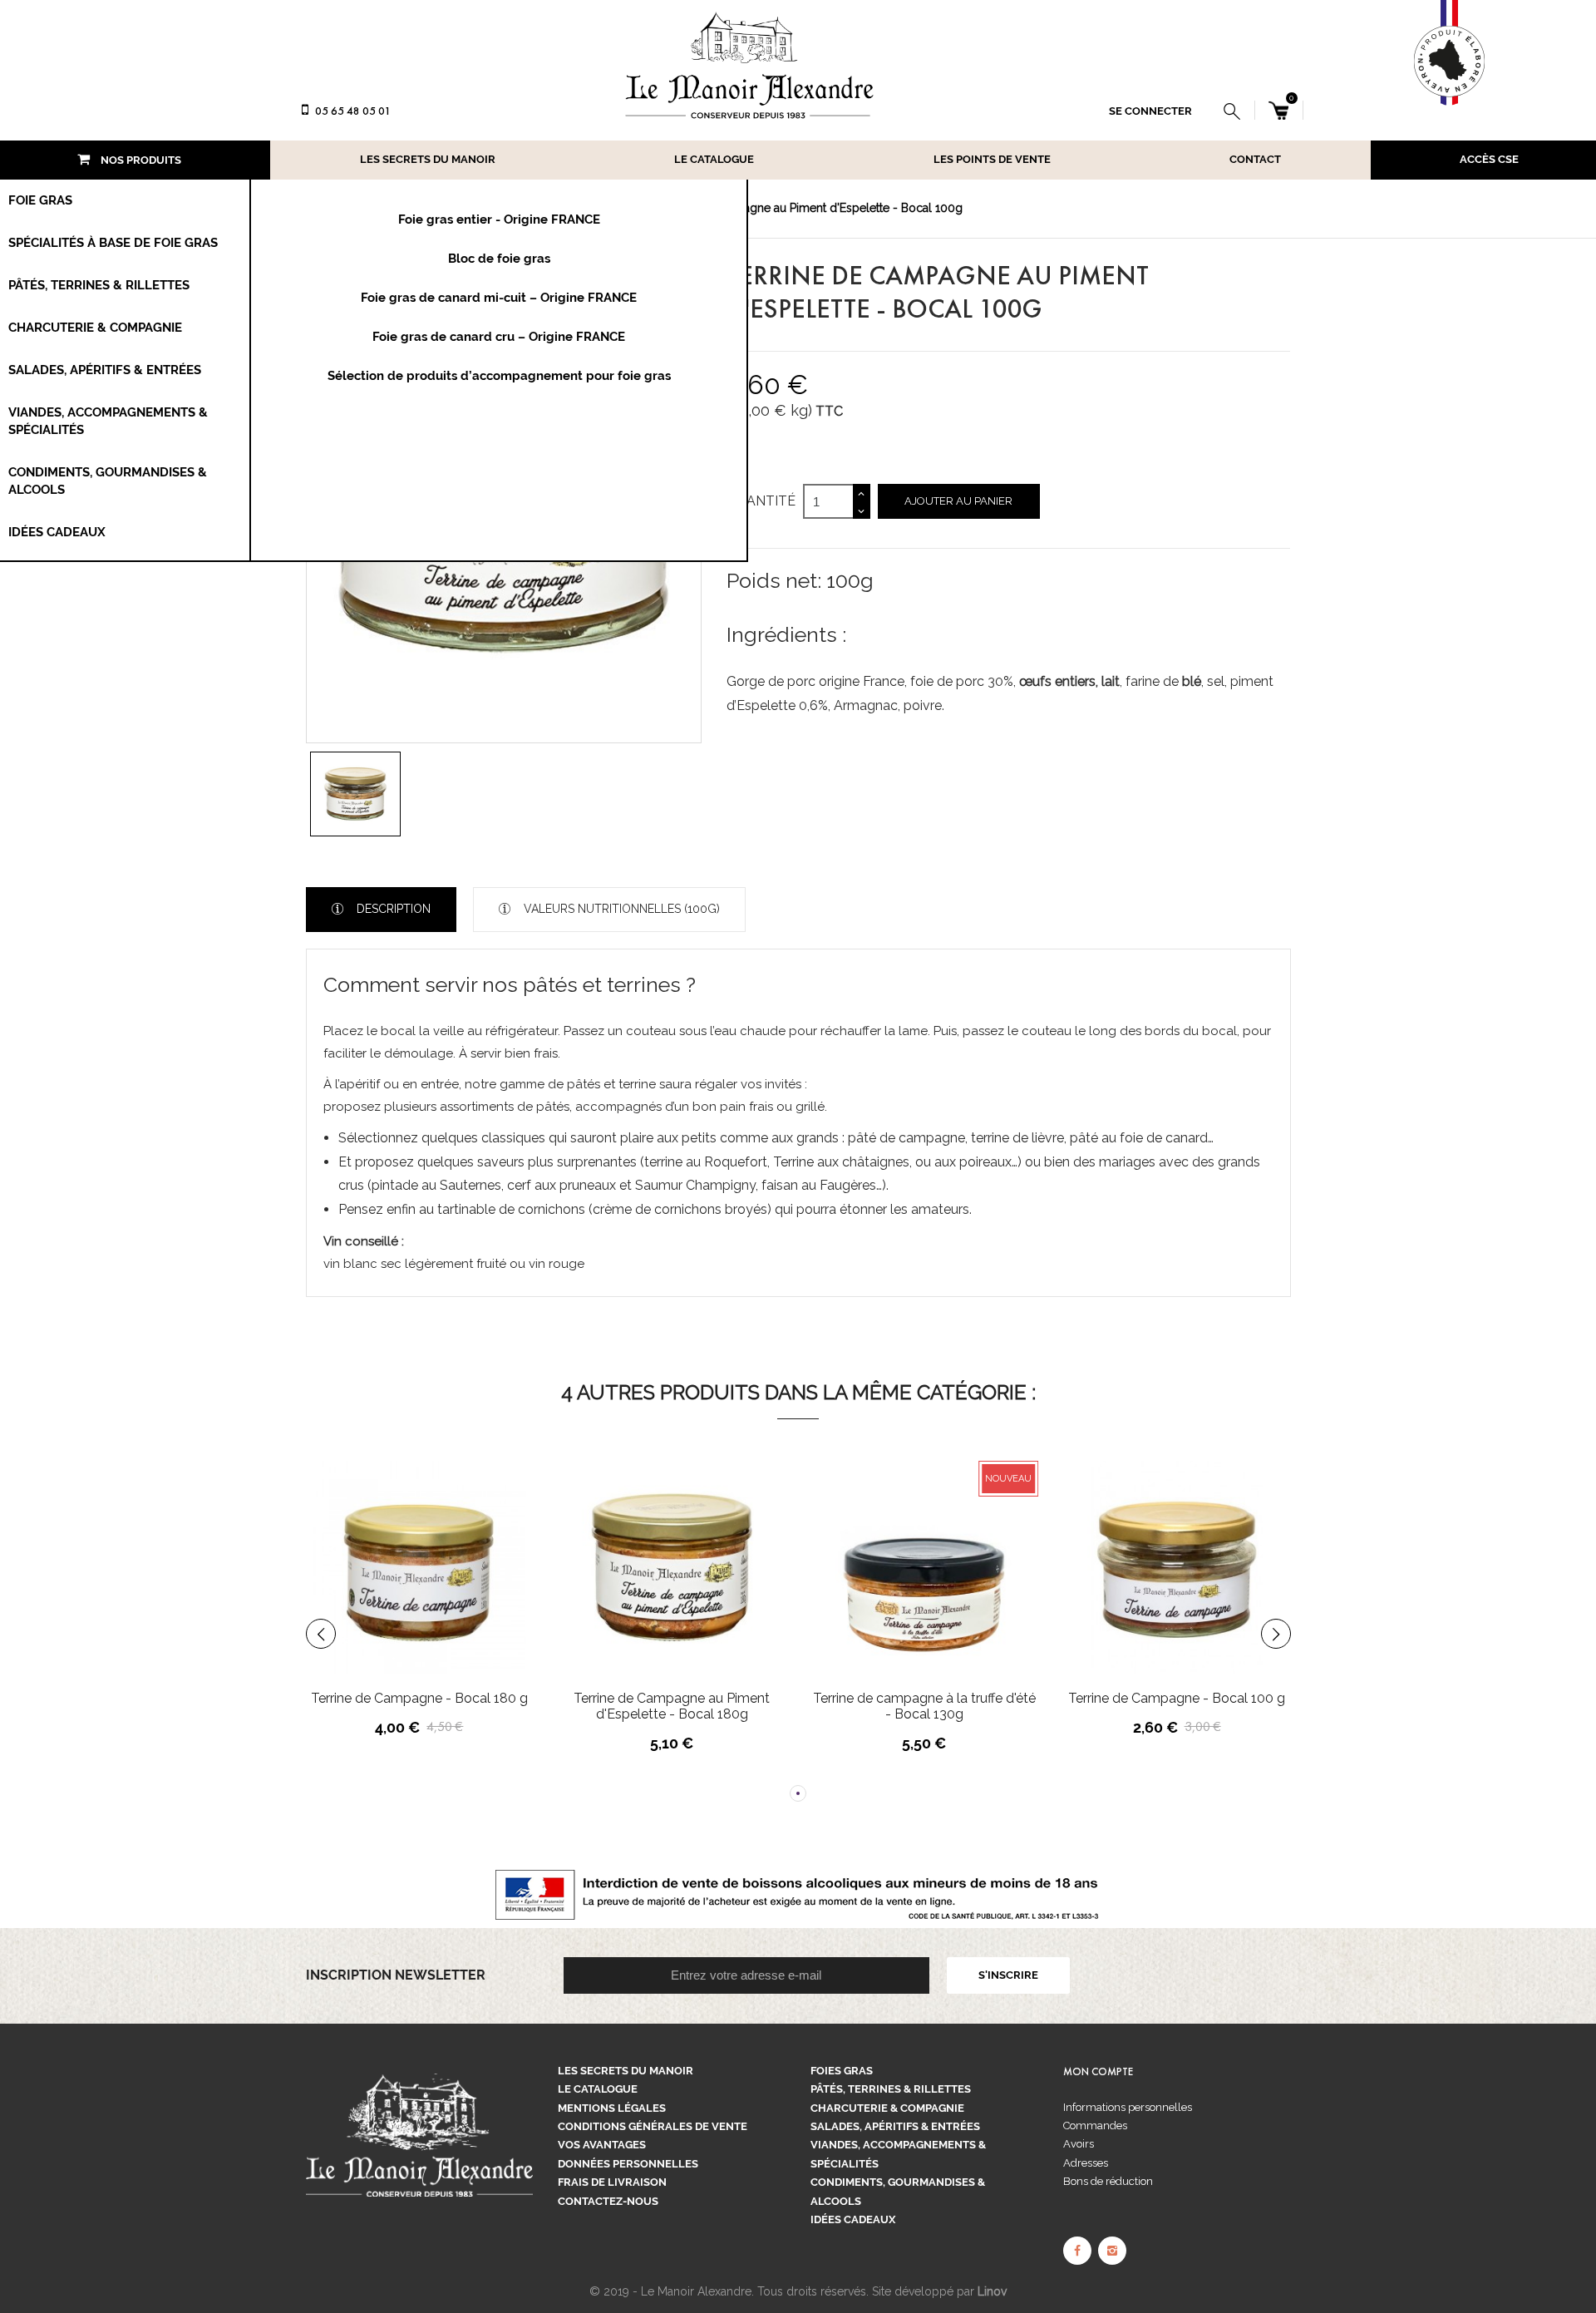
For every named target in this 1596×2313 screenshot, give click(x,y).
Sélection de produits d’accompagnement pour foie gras (499, 376)
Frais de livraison (612, 2182)
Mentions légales (612, 2108)
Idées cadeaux (853, 2219)
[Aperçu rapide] (473, 1598)
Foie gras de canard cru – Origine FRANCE (499, 337)
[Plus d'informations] (508, 1598)
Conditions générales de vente (653, 2126)
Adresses (1086, 2163)
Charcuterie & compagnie (887, 2108)
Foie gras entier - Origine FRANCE (499, 219)
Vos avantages (602, 2145)
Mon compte (1098, 2072)
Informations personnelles (1128, 2107)
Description (392, 909)
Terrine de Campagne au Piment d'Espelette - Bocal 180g (426, 1706)
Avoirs (1079, 2144)
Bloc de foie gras (499, 259)
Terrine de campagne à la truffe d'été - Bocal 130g (678, 1706)
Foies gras (842, 2071)
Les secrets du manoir (428, 159)
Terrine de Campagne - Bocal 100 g (931, 1698)
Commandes (1095, 2126)
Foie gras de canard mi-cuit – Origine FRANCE (499, 298)
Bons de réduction (1108, 2181)
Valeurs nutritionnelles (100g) (620, 909)
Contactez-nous (608, 2201)
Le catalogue (714, 159)
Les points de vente (992, 159)
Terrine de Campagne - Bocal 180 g (1183, 1698)
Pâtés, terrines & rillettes (891, 2089)
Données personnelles (628, 2164)
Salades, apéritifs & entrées (895, 2126)
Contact (1255, 159)
